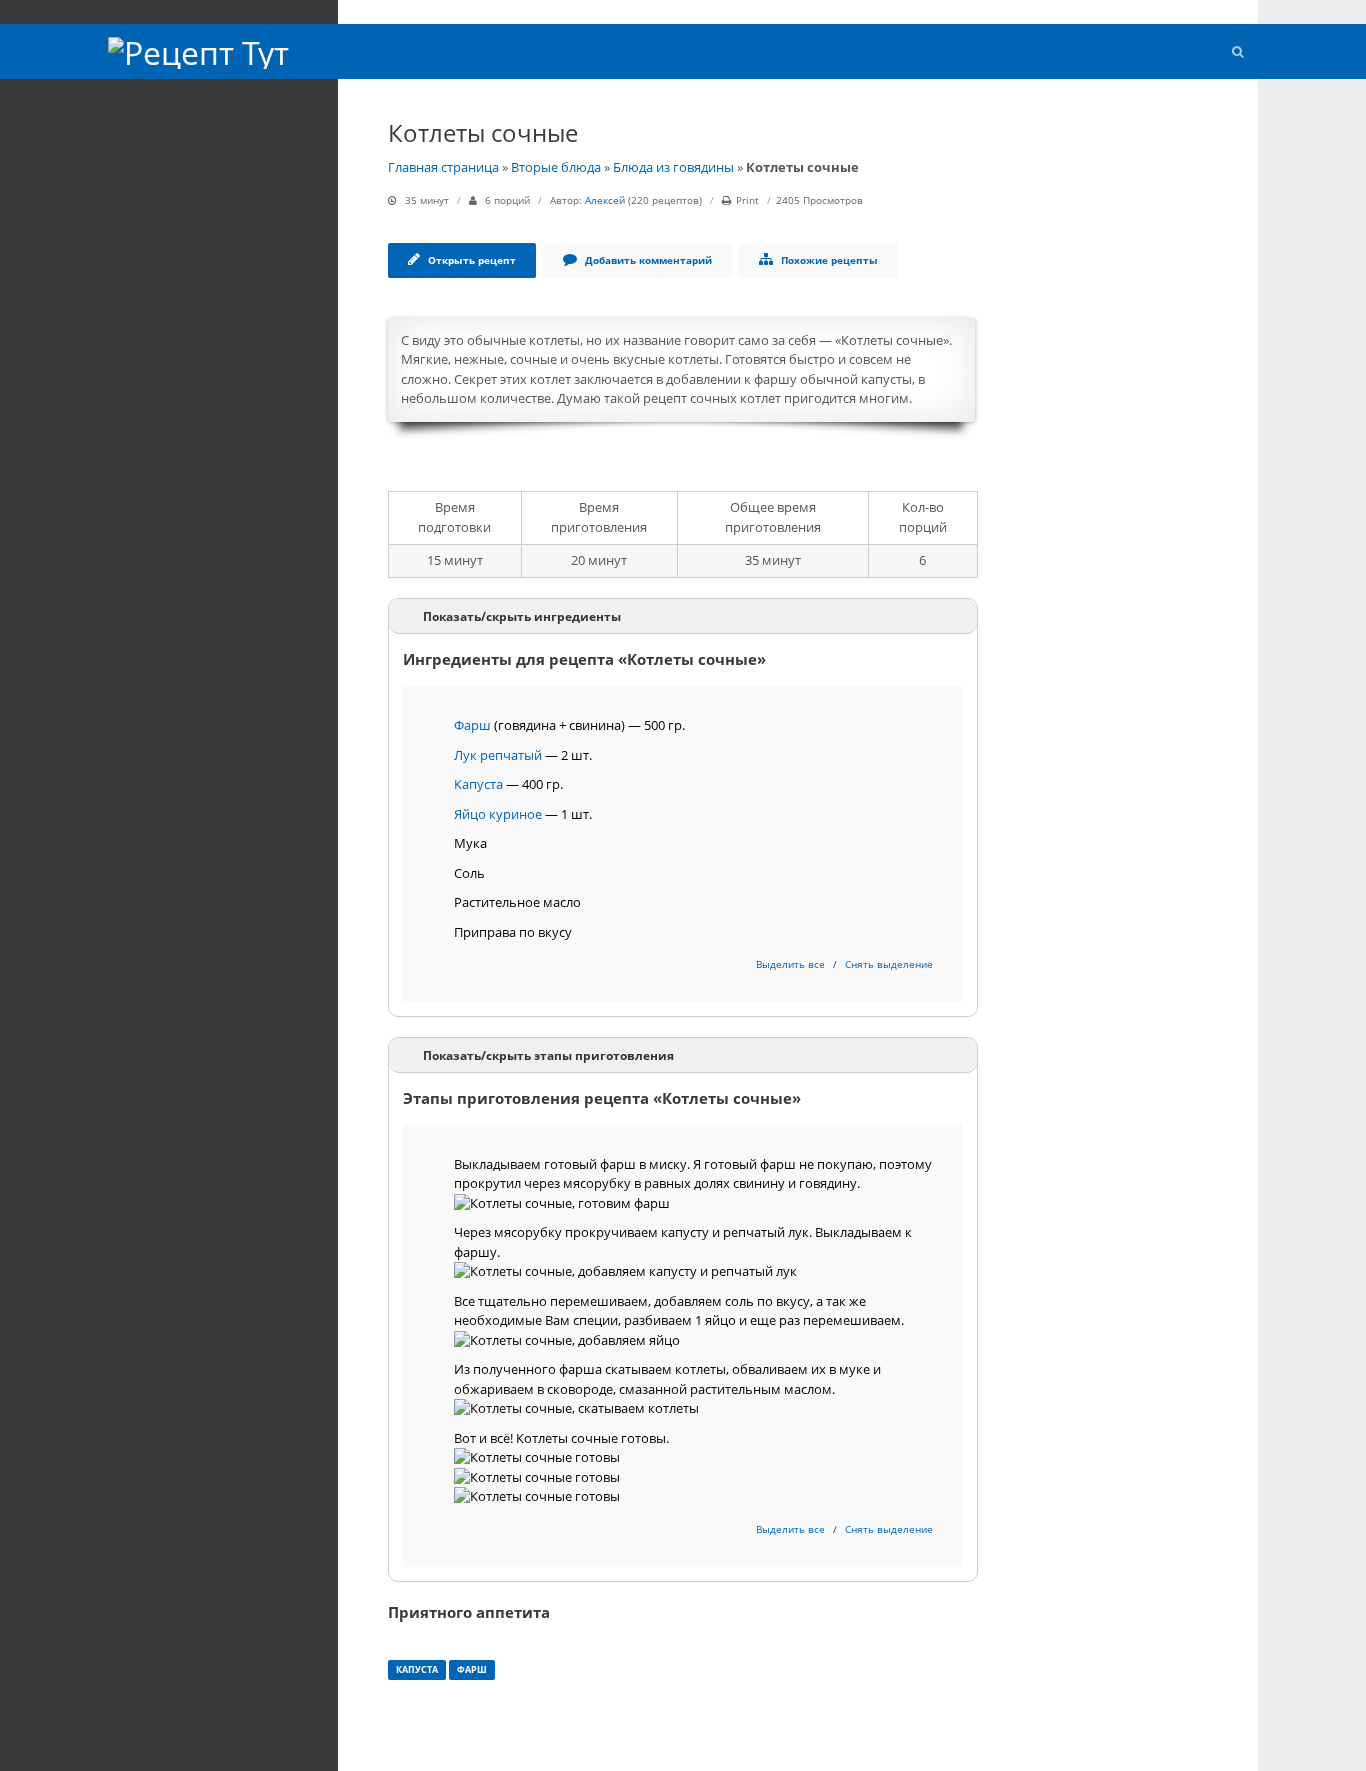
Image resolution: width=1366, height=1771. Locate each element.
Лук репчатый (498, 755)
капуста (417, 1669)
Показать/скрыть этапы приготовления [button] (548, 1055)
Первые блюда (154, 131)
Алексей (605, 200)
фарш (472, 1669)
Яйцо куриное (498, 814)
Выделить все (790, 964)
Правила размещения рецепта (199, 331)
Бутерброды (146, 256)
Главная (135, 106)
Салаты (133, 181)
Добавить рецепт (162, 306)
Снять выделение (889, 964)
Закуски (134, 206)
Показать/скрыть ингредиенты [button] (522, 616)
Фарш (472, 725)
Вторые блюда (153, 156)
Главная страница (443, 167)
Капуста (478, 784)
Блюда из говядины (673, 167)
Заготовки (141, 281)
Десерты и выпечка (168, 231)
